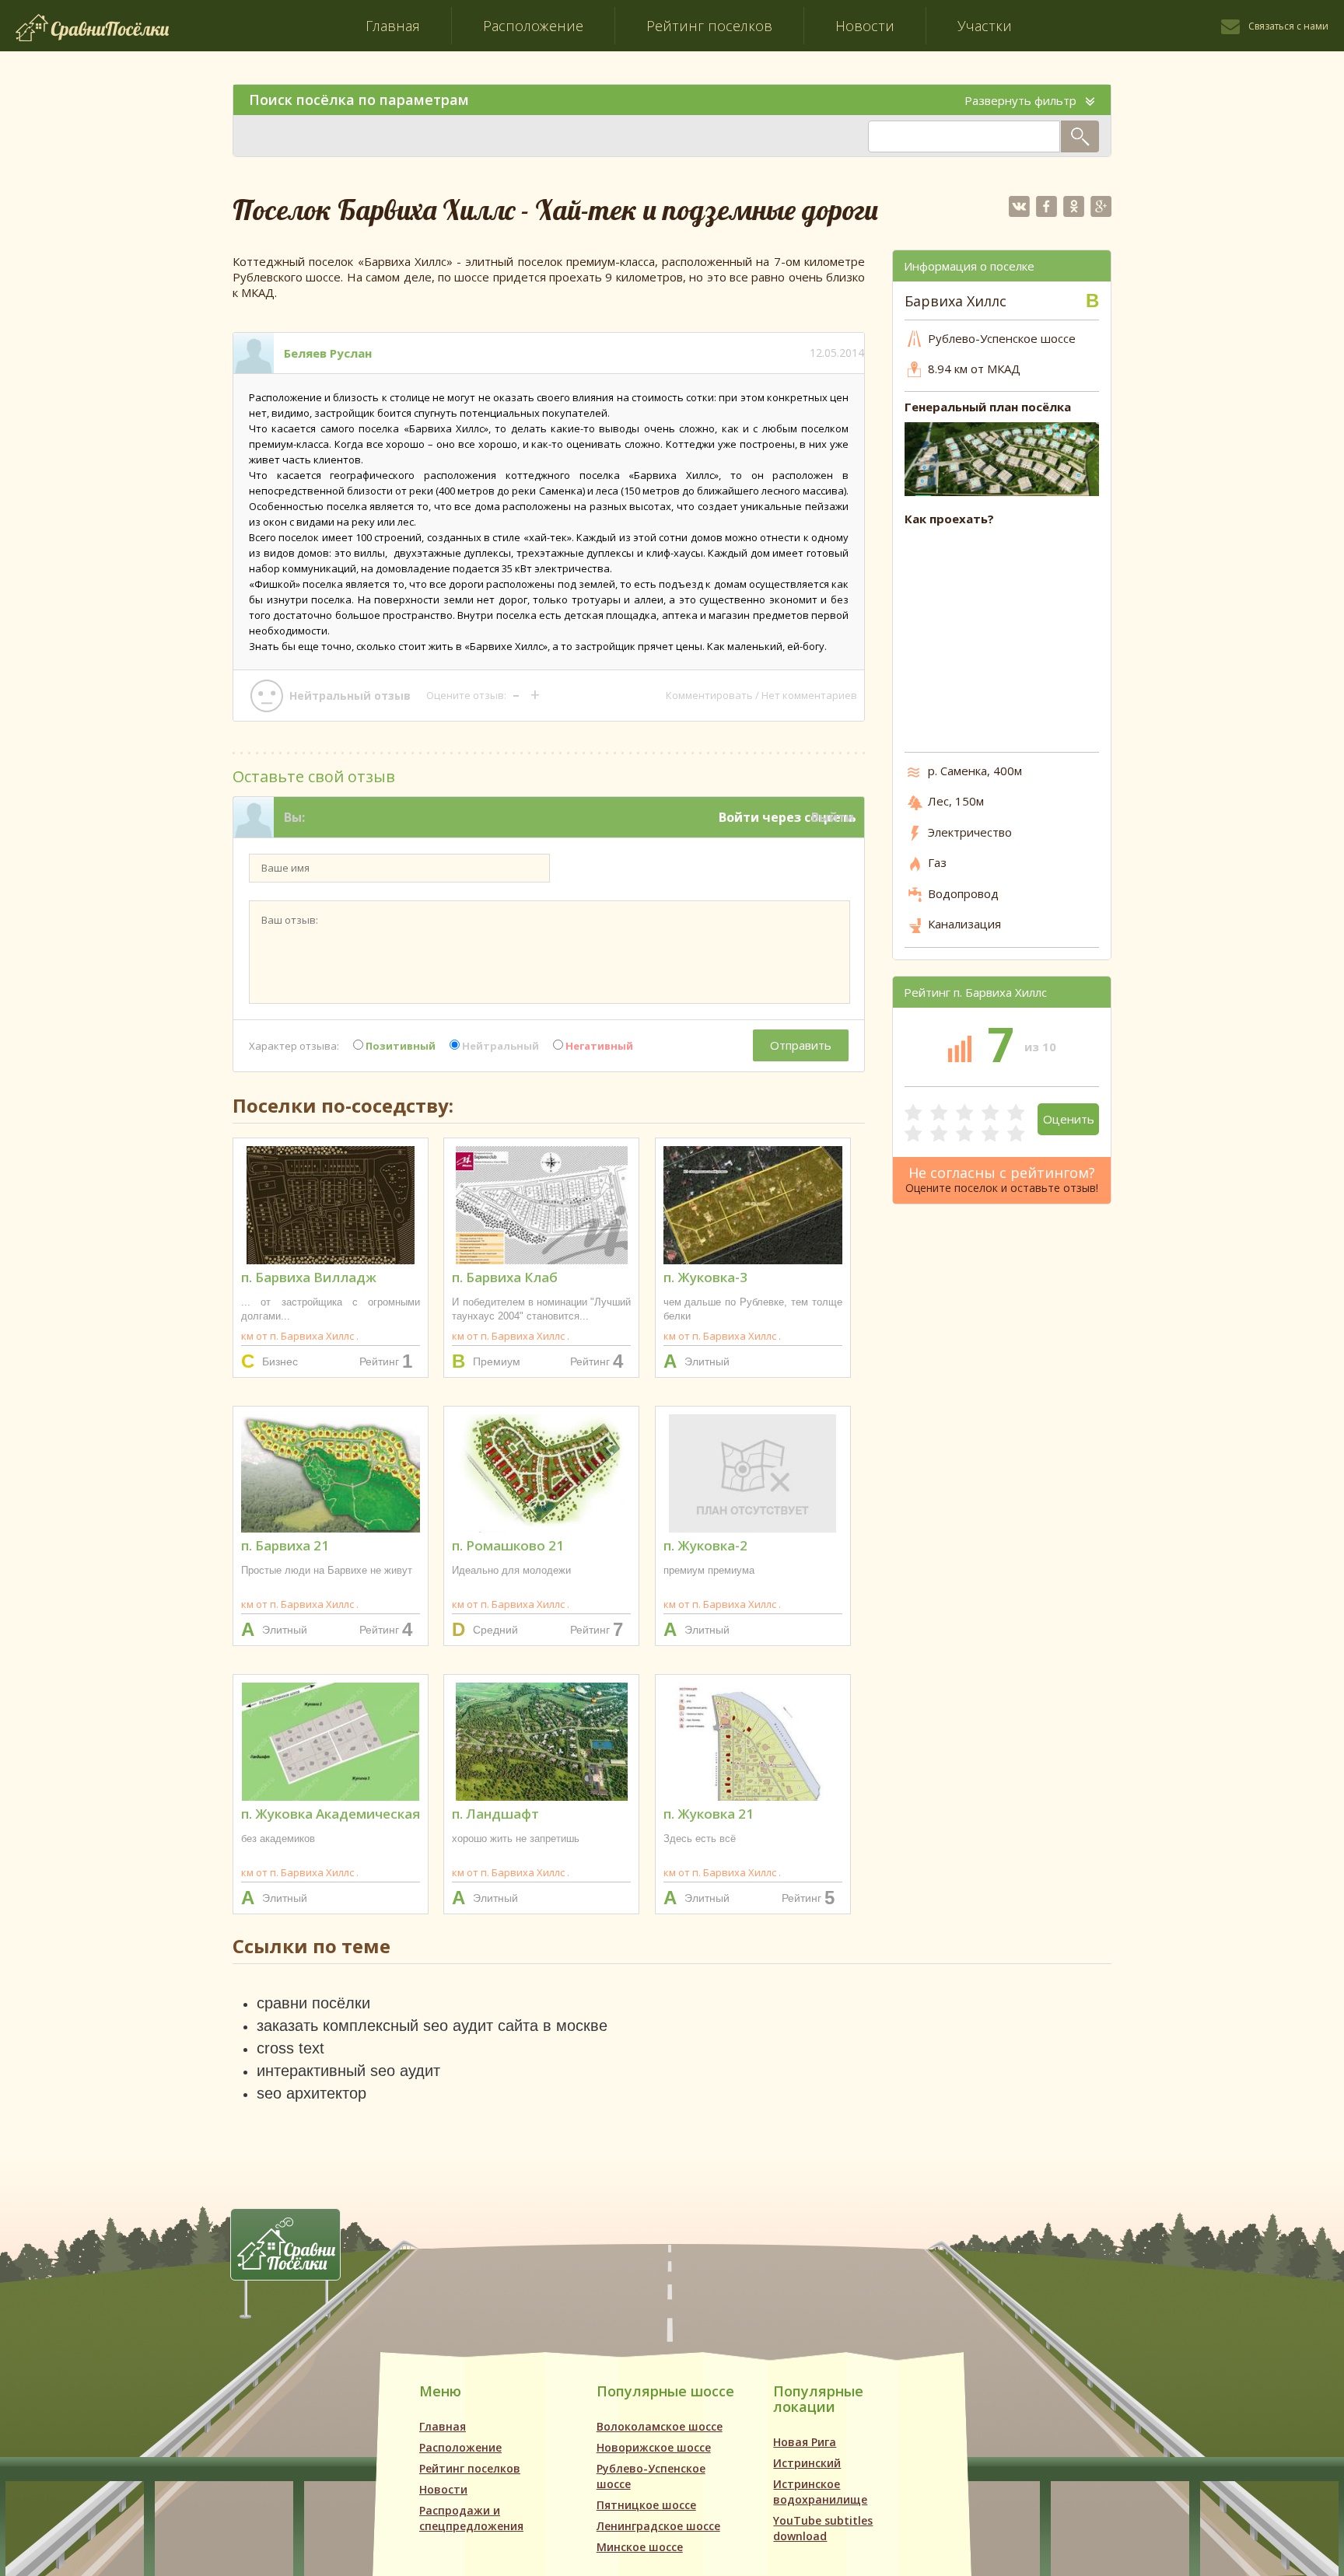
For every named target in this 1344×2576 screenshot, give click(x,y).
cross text (290, 2048)
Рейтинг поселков (709, 26)
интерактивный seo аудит (348, 2071)
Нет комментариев (809, 695)
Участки (985, 26)
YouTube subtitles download (823, 2528)
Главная (393, 26)
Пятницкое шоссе (646, 2505)
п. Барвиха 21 (285, 1545)
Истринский (807, 2463)
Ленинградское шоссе (658, 2526)
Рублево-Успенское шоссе (651, 2476)
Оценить (1069, 1119)
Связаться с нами (1288, 26)
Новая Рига (805, 2442)
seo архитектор (311, 2093)
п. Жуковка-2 (705, 1545)
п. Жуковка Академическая (331, 1814)
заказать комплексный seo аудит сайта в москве (432, 2025)
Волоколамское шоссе (660, 2426)
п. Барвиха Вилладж (309, 1277)
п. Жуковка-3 (705, 1277)
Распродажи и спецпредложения (471, 2518)
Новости (865, 26)
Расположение (533, 26)
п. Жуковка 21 (709, 1814)
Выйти (833, 817)
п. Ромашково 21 (508, 1545)
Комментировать (709, 695)
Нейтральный (499, 1046)
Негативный (598, 1046)
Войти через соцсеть (787, 817)
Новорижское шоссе (654, 2447)
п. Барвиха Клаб (505, 1277)
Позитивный (399, 1046)
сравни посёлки (313, 2003)
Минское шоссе (640, 2547)
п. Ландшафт (495, 1814)
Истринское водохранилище (820, 2492)
